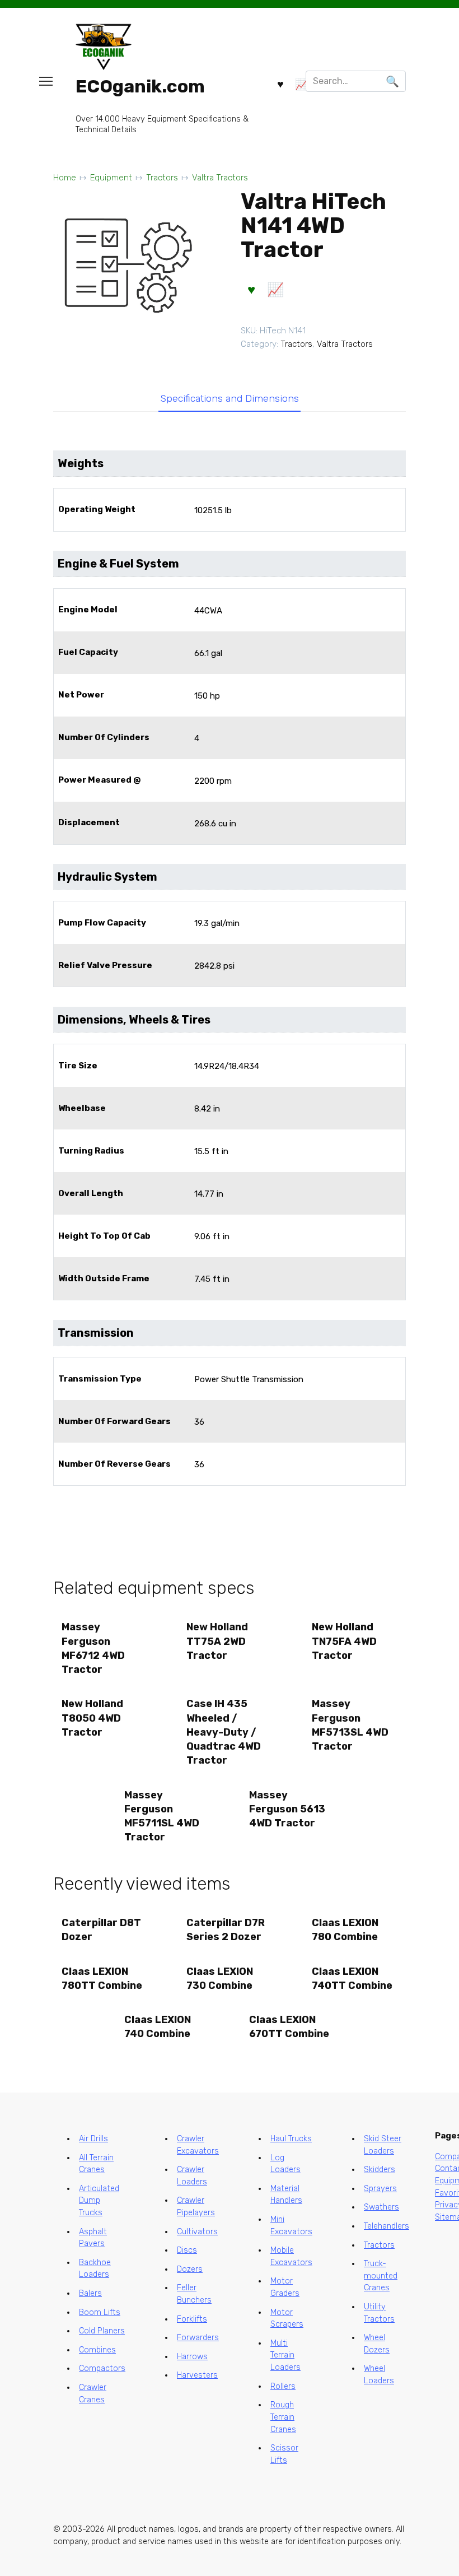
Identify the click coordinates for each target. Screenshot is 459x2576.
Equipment (111, 178)
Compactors (102, 2368)
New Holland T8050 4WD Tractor (92, 1718)
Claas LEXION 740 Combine (158, 2027)
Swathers (381, 2207)
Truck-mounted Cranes (381, 2276)
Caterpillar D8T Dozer (101, 1930)
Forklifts (192, 2319)
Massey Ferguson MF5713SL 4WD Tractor (350, 1725)
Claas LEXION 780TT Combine (102, 1979)
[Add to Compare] (275, 290)
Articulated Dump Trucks (99, 2201)
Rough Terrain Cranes (283, 2417)
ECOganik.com (140, 86)
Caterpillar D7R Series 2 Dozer (226, 1930)
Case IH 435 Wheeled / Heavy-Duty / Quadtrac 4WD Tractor (224, 1732)
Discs (187, 2250)
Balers (90, 2293)
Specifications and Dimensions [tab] (230, 398)
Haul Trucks (291, 2139)
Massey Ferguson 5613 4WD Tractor (287, 1809)
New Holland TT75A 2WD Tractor (217, 1641)
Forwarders (198, 2338)
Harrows (192, 2357)
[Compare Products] (302, 83)
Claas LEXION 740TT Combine (352, 1979)
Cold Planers (102, 2331)
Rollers (283, 2386)
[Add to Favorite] (251, 290)
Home (65, 178)
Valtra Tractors (220, 178)
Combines (97, 2350)
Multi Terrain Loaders (285, 2355)
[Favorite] (280, 83)
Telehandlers (387, 2226)
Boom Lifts (100, 2312)
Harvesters (197, 2375)
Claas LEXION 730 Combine (220, 1979)
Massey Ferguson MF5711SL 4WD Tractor (162, 1816)
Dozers (190, 2269)
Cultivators (197, 2232)
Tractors (162, 178)
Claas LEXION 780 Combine (345, 1930)
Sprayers (380, 2189)
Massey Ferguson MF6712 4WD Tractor (93, 1648)
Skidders (380, 2170)
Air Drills (93, 2139)
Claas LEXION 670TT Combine (289, 2027)
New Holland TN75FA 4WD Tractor (344, 1641)
